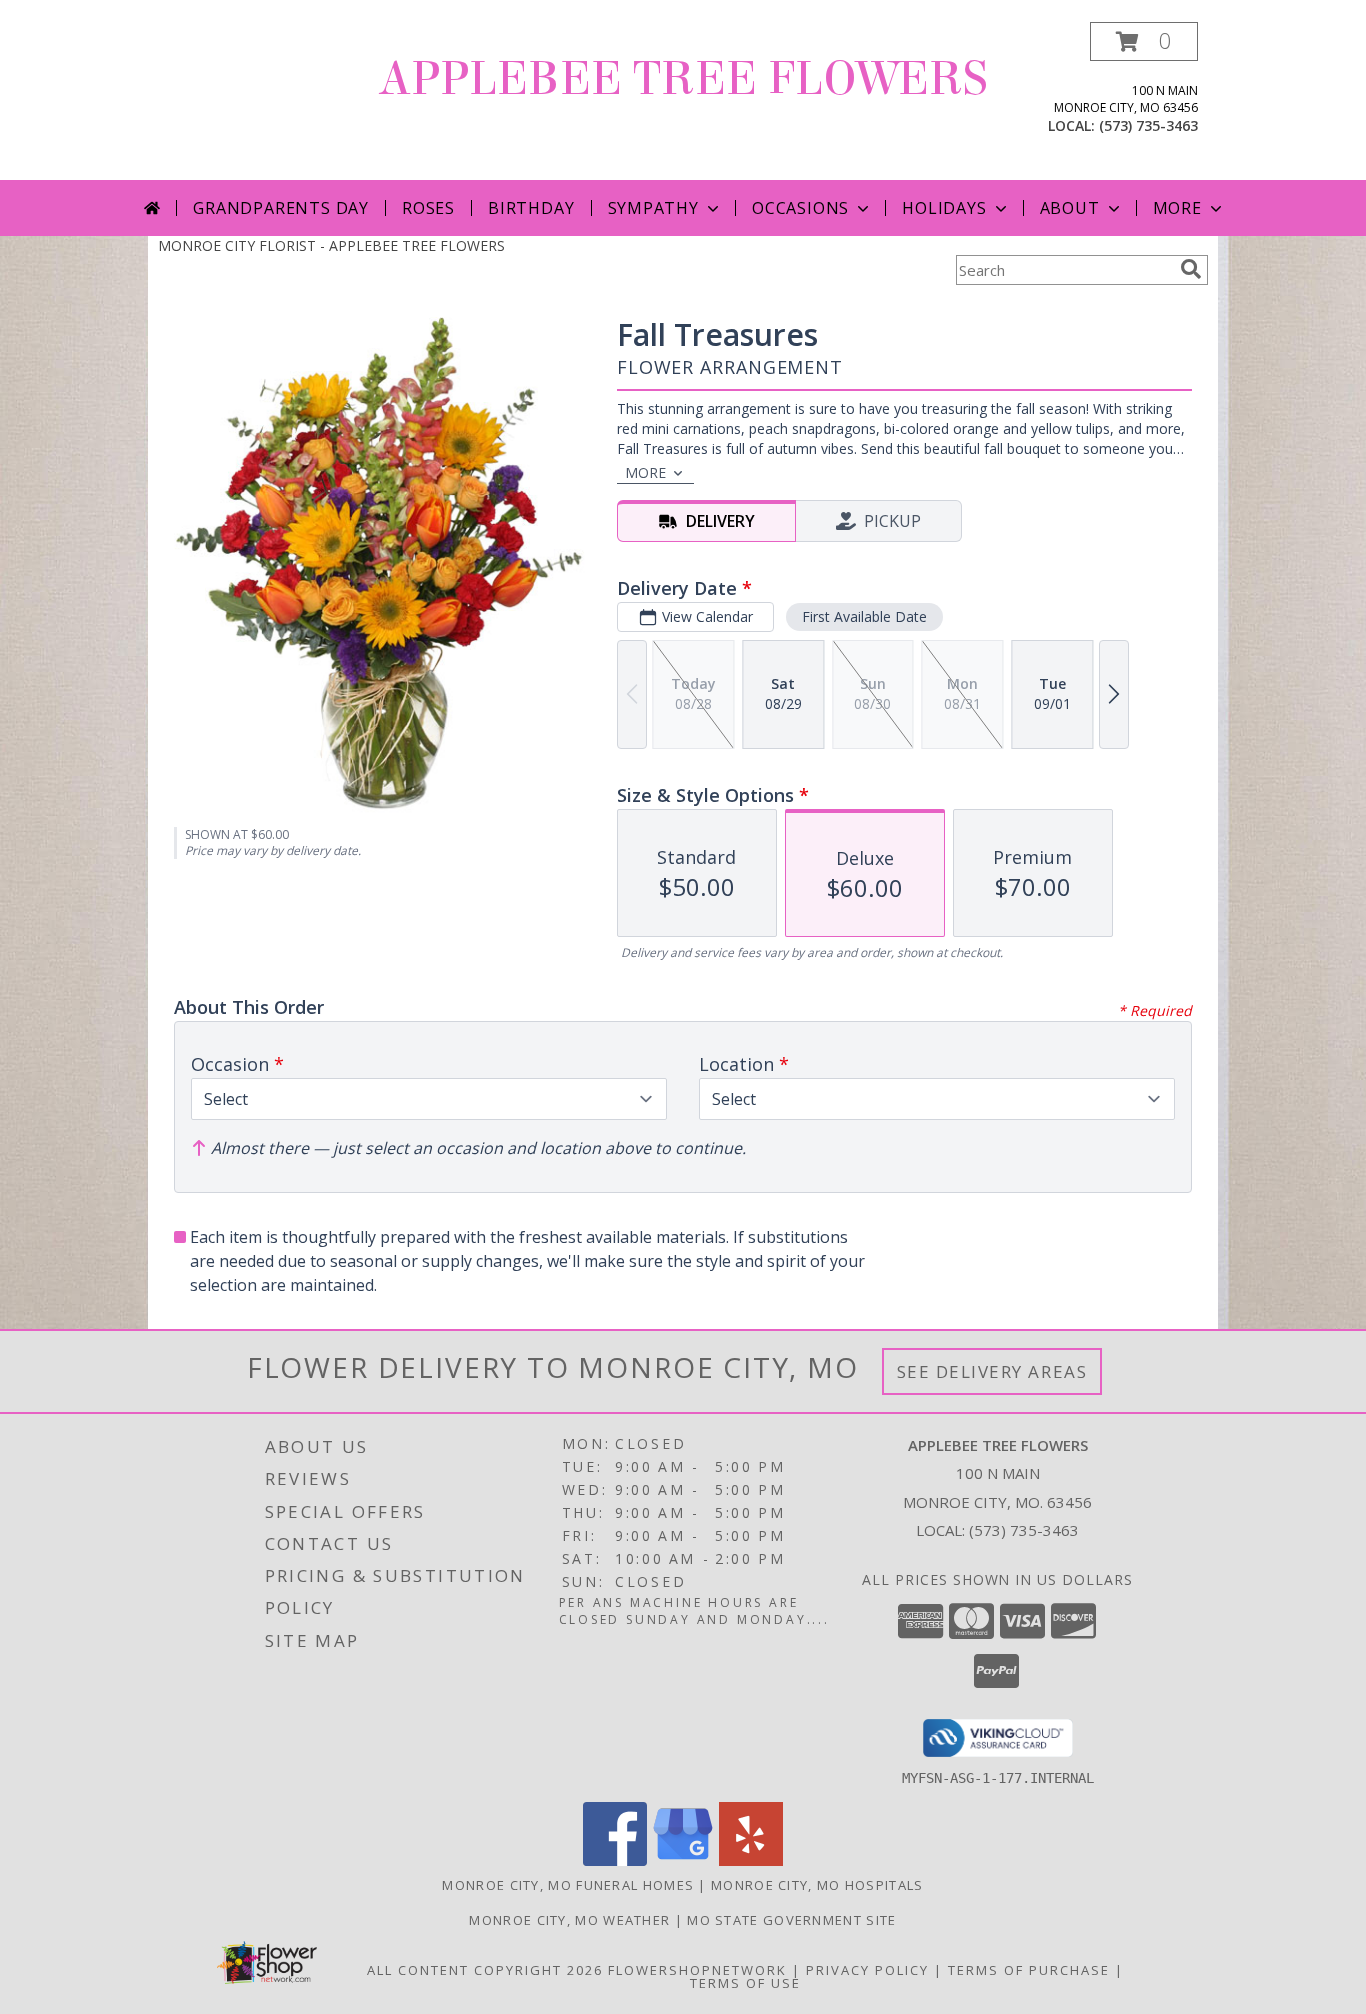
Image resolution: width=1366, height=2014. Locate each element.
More (1177, 208)
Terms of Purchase (1029, 1970)
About (1070, 208)
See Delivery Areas (992, 1371)
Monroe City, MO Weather (569, 1920)
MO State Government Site (791, 1920)
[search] (1191, 269)
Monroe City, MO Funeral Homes (568, 1885)
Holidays (944, 208)
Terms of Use (745, 1983)
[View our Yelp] (751, 1860)
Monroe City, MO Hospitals (817, 1885)
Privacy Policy (867, 1970)
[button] (1144, 41)
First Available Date (864, 616)
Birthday (531, 208)
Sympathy (653, 208)
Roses (428, 208)
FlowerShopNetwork (697, 1970)
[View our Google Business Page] (683, 1860)
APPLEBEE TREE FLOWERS (683, 79)
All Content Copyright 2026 (485, 1970)
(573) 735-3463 (1148, 125)
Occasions (800, 208)
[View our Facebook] (615, 1860)
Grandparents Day (281, 208)
